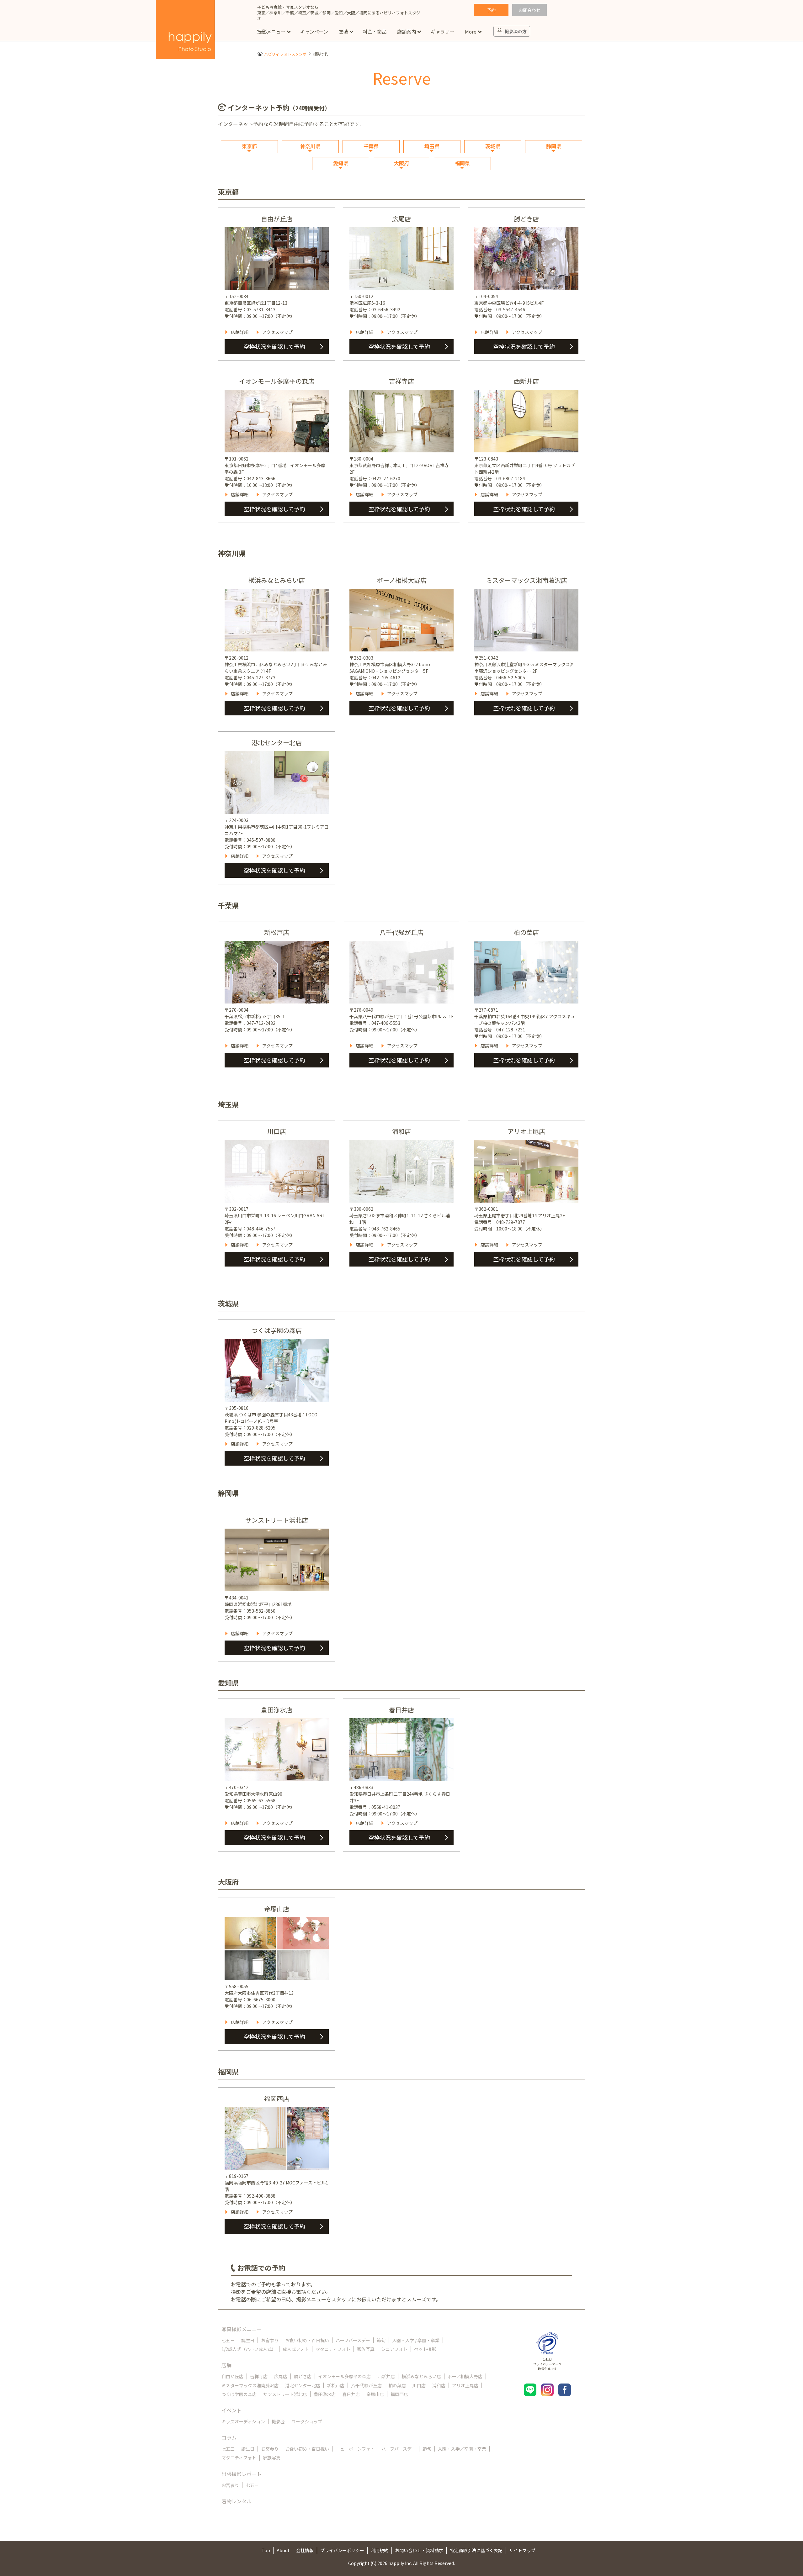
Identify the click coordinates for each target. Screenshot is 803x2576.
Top (266, 2550)
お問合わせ (529, 10)
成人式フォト (296, 2349)
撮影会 (278, 2421)
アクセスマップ (277, 332)
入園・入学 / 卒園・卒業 (416, 2340)
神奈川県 (310, 146)
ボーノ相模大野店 (465, 2376)
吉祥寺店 (259, 2376)
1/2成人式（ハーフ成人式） (249, 2349)
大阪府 (401, 163)
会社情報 (305, 2550)
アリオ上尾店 (465, 2385)
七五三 (228, 2340)
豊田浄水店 (325, 2394)
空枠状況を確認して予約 (274, 346)
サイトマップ (522, 2550)
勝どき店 (303, 2376)
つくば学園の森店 (239, 2394)
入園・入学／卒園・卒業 (462, 2449)
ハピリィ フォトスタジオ (285, 54)
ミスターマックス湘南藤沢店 (250, 2385)
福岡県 (462, 163)
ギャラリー (442, 32)
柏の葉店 (397, 2385)
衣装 (343, 32)
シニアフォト (394, 2349)
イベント (231, 2410)
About (283, 2550)
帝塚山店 (375, 2394)
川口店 (419, 2385)
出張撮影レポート (242, 2474)
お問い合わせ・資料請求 (419, 2550)
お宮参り (270, 2340)
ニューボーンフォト (355, 2449)
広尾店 (281, 2376)
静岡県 (554, 146)
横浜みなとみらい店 (421, 2376)
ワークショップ (307, 2421)
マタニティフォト (333, 2349)
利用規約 (380, 2550)
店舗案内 (407, 32)
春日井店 (351, 2394)
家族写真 (366, 2349)
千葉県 (371, 146)
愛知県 (341, 163)
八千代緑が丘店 (366, 2385)
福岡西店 (399, 2394)
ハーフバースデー (353, 2340)
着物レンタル (237, 2501)
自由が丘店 (232, 2376)
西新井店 (386, 2376)
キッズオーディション (243, 2421)
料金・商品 (375, 32)
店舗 (226, 2365)
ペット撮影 (425, 2349)
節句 (381, 2340)
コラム (229, 2437)
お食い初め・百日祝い (307, 2340)
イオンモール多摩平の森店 (344, 2376)
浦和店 (439, 2385)
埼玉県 (432, 146)
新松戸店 (336, 2385)
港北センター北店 (303, 2385)
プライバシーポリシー (342, 2550)
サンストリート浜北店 (285, 2394)
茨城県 (493, 146)
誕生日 (248, 2340)
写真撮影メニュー (242, 2329)
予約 (491, 10)
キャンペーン (314, 32)
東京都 (249, 146)
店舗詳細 (240, 332)
